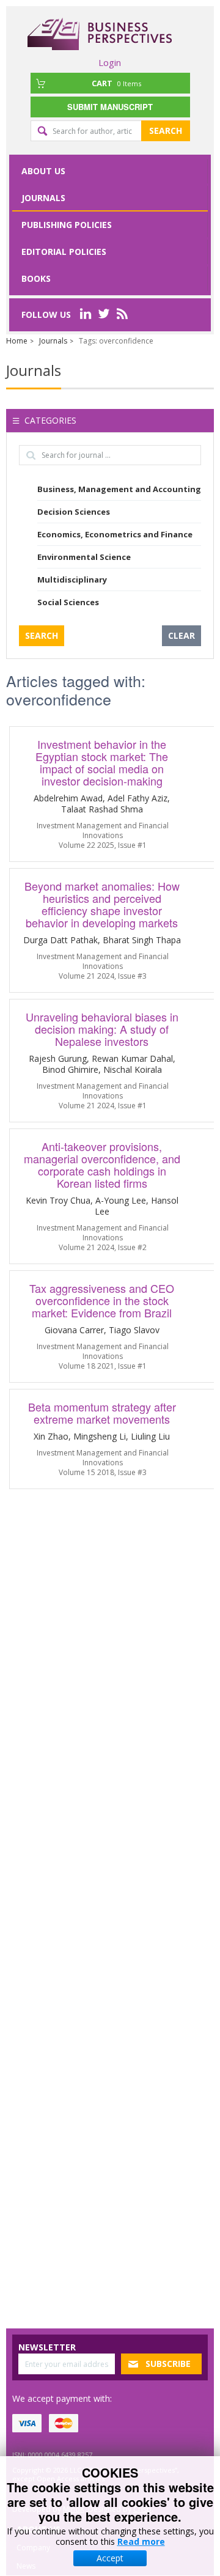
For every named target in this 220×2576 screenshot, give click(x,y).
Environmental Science (84, 557)
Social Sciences (68, 602)
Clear (182, 635)
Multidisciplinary (72, 580)
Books (36, 278)
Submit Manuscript (110, 107)
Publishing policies (67, 225)
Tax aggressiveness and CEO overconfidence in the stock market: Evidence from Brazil (102, 1300)
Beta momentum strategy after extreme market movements (102, 1413)
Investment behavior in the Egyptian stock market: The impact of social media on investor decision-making (102, 762)
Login (110, 62)
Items (116, 83)
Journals (43, 198)
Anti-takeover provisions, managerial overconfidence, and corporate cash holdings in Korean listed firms (102, 1165)
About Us (43, 171)
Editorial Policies (64, 252)
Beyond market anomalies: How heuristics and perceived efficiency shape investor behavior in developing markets (102, 904)
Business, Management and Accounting (119, 489)
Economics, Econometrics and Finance (115, 534)
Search (166, 131)
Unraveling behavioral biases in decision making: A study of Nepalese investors (102, 1029)
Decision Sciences (74, 512)
